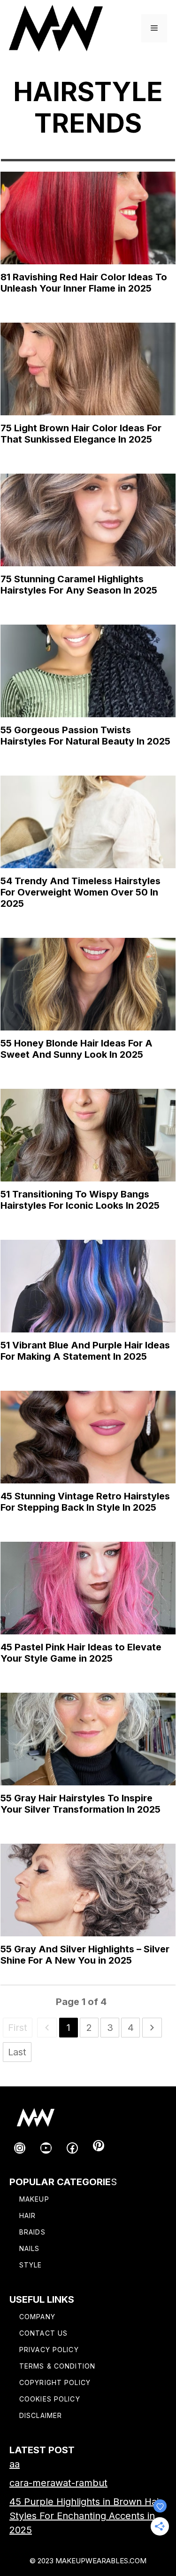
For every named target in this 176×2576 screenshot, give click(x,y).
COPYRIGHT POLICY (55, 2382)
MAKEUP (34, 2199)
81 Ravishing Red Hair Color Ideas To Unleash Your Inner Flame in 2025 (84, 283)
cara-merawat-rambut (58, 2483)
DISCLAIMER (41, 2415)
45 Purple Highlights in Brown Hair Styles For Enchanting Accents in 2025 (86, 2516)
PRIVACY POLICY (49, 2350)
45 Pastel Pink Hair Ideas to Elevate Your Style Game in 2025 (81, 1653)
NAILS (30, 2248)
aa (15, 2464)
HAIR (27, 2215)
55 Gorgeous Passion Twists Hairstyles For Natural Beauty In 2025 (85, 736)
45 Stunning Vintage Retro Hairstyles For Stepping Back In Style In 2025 (85, 1502)
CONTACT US (43, 2333)
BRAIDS (32, 2232)
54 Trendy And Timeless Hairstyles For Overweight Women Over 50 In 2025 (80, 892)
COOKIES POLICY (50, 2399)
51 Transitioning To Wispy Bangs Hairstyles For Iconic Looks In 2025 (80, 1200)
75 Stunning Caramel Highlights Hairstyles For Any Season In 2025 (79, 585)
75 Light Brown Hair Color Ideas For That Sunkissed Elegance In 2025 (81, 434)
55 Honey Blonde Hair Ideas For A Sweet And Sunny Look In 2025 (77, 1049)
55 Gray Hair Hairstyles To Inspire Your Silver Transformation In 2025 (80, 1804)
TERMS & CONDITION (57, 2366)
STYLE (31, 2265)
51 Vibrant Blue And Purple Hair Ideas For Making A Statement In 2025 (85, 1351)
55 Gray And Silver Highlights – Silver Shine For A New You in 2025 (85, 1955)
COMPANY (37, 2317)
